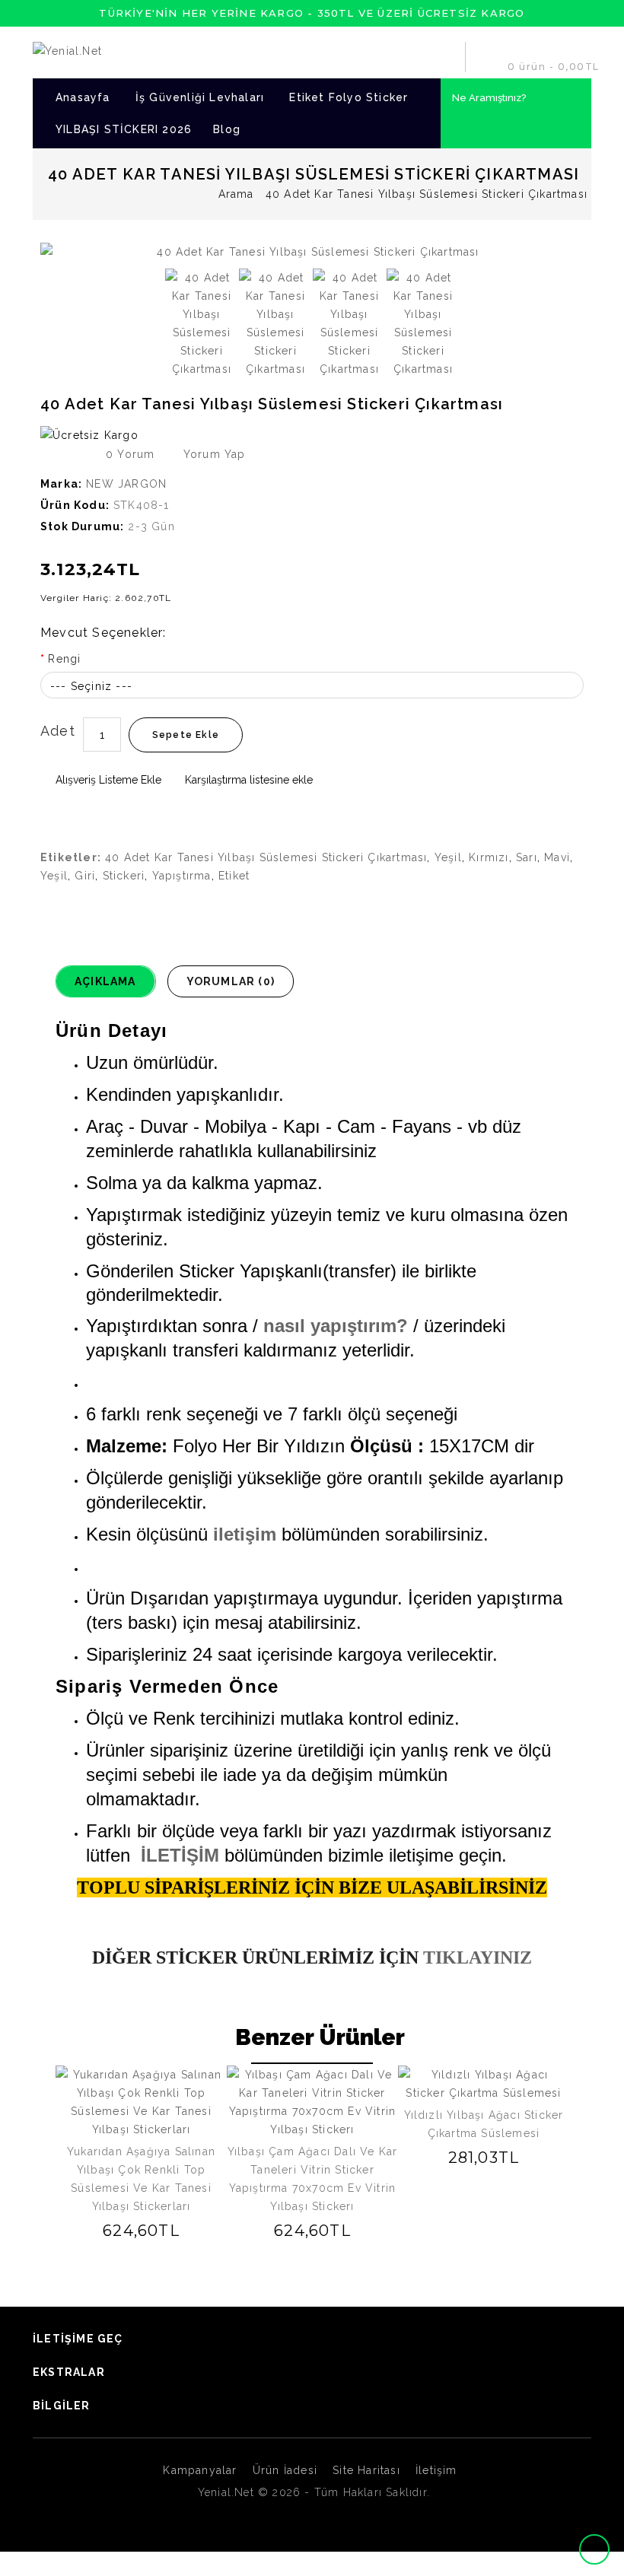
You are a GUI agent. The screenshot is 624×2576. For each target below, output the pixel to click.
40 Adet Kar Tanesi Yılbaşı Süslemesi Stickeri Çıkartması (266, 857)
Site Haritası (366, 2470)
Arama (236, 194)
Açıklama (105, 981)
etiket (234, 876)
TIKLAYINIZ (475, 1957)
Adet (58, 731)
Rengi (64, 659)
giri (85, 876)
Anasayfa (83, 97)
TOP (596, 2549)
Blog (227, 129)
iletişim (245, 1534)
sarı (527, 857)
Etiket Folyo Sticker (349, 97)
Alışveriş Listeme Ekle (107, 780)
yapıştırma (182, 876)
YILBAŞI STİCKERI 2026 (124, 129)
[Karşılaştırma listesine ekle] (141, 2230)
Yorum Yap (212, 454)
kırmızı (489, 857)
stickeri (124, 876)
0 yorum (130, 454)
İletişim (436, 2470)
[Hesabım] (447, 57)
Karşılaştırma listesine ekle (247, 780)
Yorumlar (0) (231, 981)
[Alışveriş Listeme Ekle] (119, 2230)
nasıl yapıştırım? (336, 1326)
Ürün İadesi (285, 2470)
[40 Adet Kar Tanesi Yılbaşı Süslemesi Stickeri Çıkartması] (312, 252)
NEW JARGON (126, 484)
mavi (557, 857)
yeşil (448, 857)
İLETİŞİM (180, 1855)
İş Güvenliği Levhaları (200, 97)
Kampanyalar (200, 2470)
